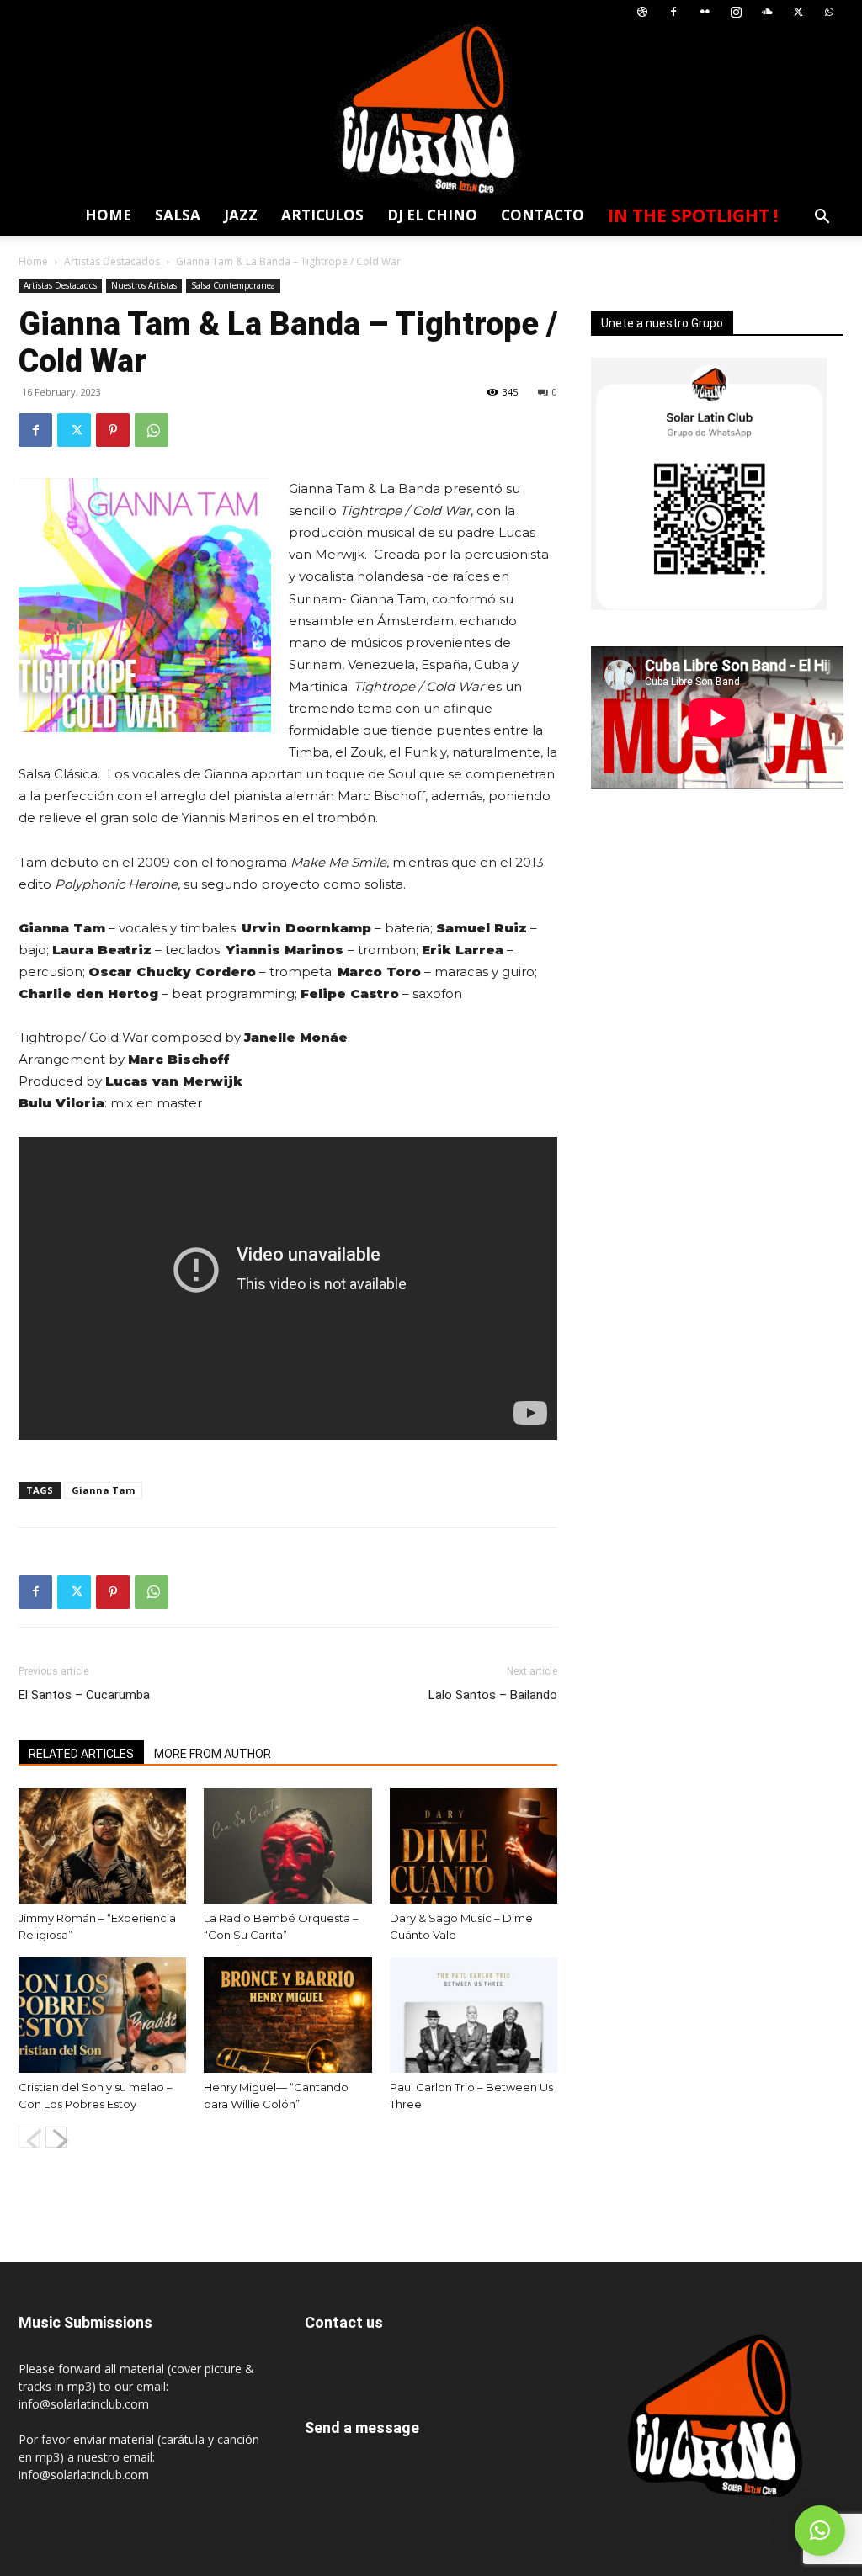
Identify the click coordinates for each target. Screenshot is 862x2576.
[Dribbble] (642, 12)
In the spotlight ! (693, 215)
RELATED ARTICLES (81, 1754)
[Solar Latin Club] (431, 110)
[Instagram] (736, 12)
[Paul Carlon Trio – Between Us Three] (474, 2015)
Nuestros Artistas (144, 285)
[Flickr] (705, 12)
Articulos (322, 215)
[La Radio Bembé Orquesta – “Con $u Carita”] (287, 1846)
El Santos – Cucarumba (84, 1695)
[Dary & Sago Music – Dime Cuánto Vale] (474, 1846)
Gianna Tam (103, 1490)
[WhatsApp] (829, 12)
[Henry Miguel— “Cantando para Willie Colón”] (287, 2015)
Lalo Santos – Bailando (493, 1695)
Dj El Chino (432, 215)
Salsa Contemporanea (233, 285)
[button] (822, 218)
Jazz (241, 215)
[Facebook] (673, 12)
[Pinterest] (113, 430)
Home (108, 215)
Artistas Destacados (112, 261)
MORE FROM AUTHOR (213, 1754)
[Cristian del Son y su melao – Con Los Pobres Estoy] (102, 2015)
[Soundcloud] (767, 12)
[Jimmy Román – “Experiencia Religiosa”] (102, 1846)
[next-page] (56, 2137)
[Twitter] (798, 12)
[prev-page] (29, 2137)
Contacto (543, 215)
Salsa (178, 215)
